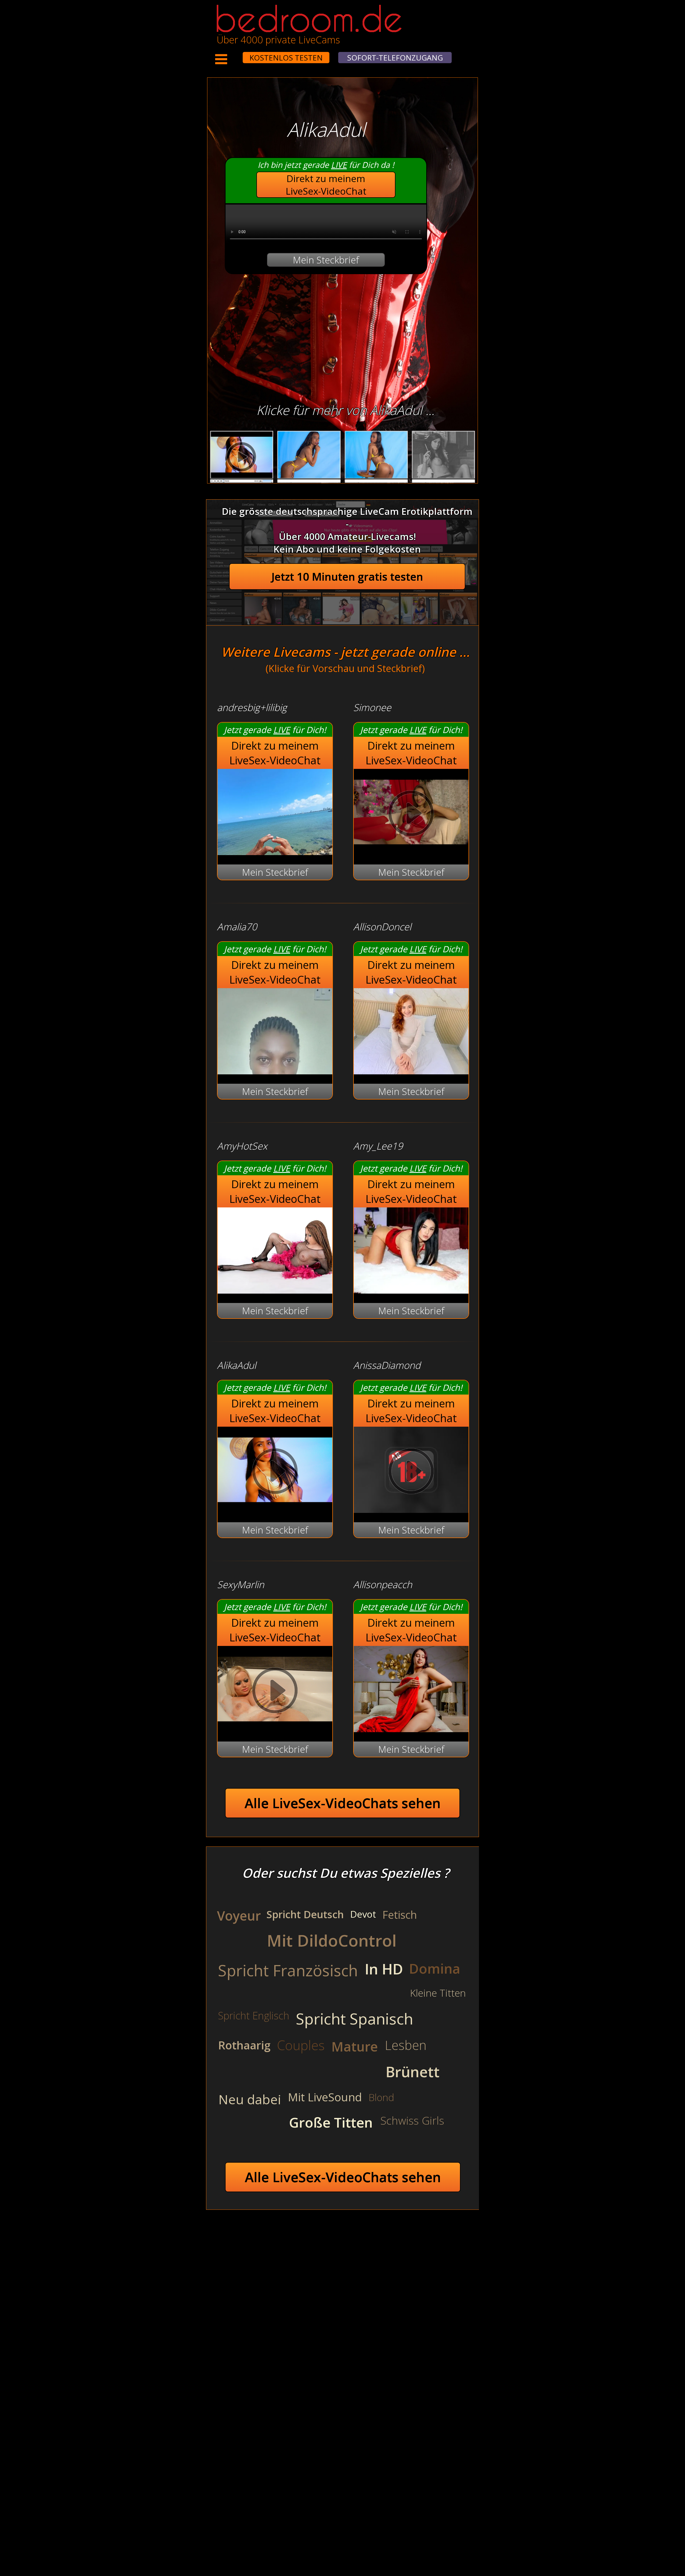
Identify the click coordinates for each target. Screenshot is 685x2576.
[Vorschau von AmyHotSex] (275, 1290)
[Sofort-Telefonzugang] (238, 54)
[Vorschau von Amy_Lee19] (411, 1290)
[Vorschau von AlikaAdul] (275, 1509)
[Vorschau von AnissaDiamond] (411, 1509)
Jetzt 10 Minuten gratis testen (347, 577)
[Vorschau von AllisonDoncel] (411, 1071)
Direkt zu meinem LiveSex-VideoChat (326, 185)
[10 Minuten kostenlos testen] (233, 54)
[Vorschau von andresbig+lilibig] (275, 851)
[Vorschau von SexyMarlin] (275, 1729)
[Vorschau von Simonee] (411, 851)
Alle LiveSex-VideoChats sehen (343, 1803)
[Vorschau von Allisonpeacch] (411, 1729)
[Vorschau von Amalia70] (275, 1071)
